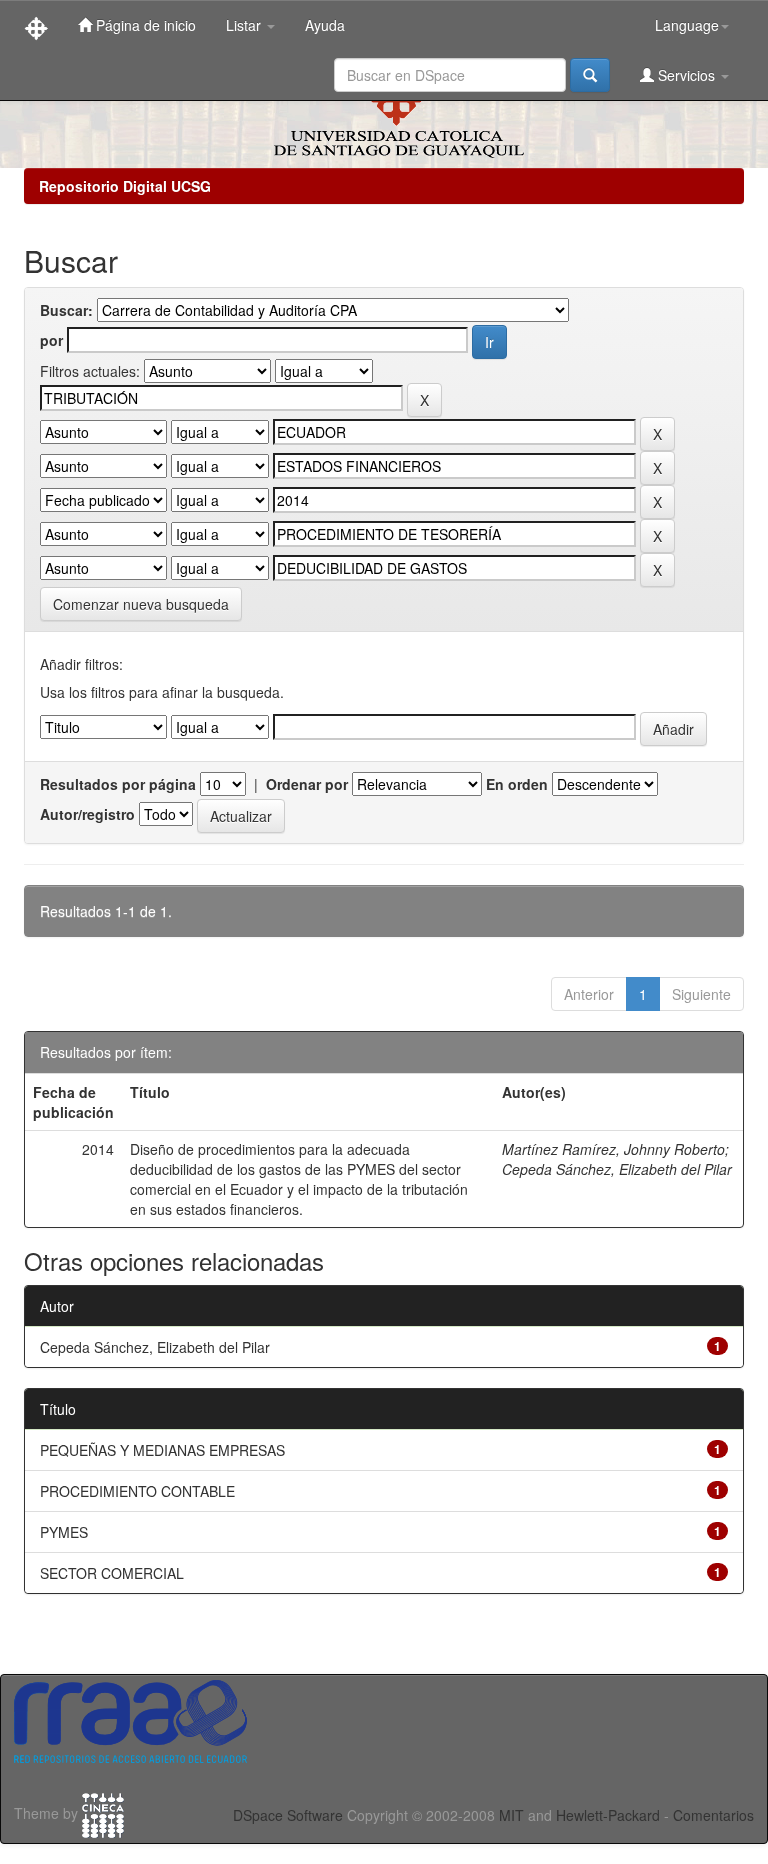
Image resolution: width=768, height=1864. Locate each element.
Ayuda (325, 25)
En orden (517, 784)
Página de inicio (144, 25)
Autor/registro (87, 814)
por (51, 340)
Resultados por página (118, 784)
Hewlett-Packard (608, 1815)
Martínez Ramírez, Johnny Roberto (613, 1149)
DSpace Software (288, 1815)
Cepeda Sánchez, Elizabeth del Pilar (617, 1169)
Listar (245, 25)
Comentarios (713, 1815)
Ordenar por (307, 784)
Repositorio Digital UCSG (125, 186)
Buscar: (66, 310)
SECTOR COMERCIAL (112, 1573)
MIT (511, 1815)
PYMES (64, 1532)
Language (687, 25)
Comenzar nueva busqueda (141, 604)
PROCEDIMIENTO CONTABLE (137, 1491)
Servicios (686, 75)
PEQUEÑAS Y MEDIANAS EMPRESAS (162, 1450)
